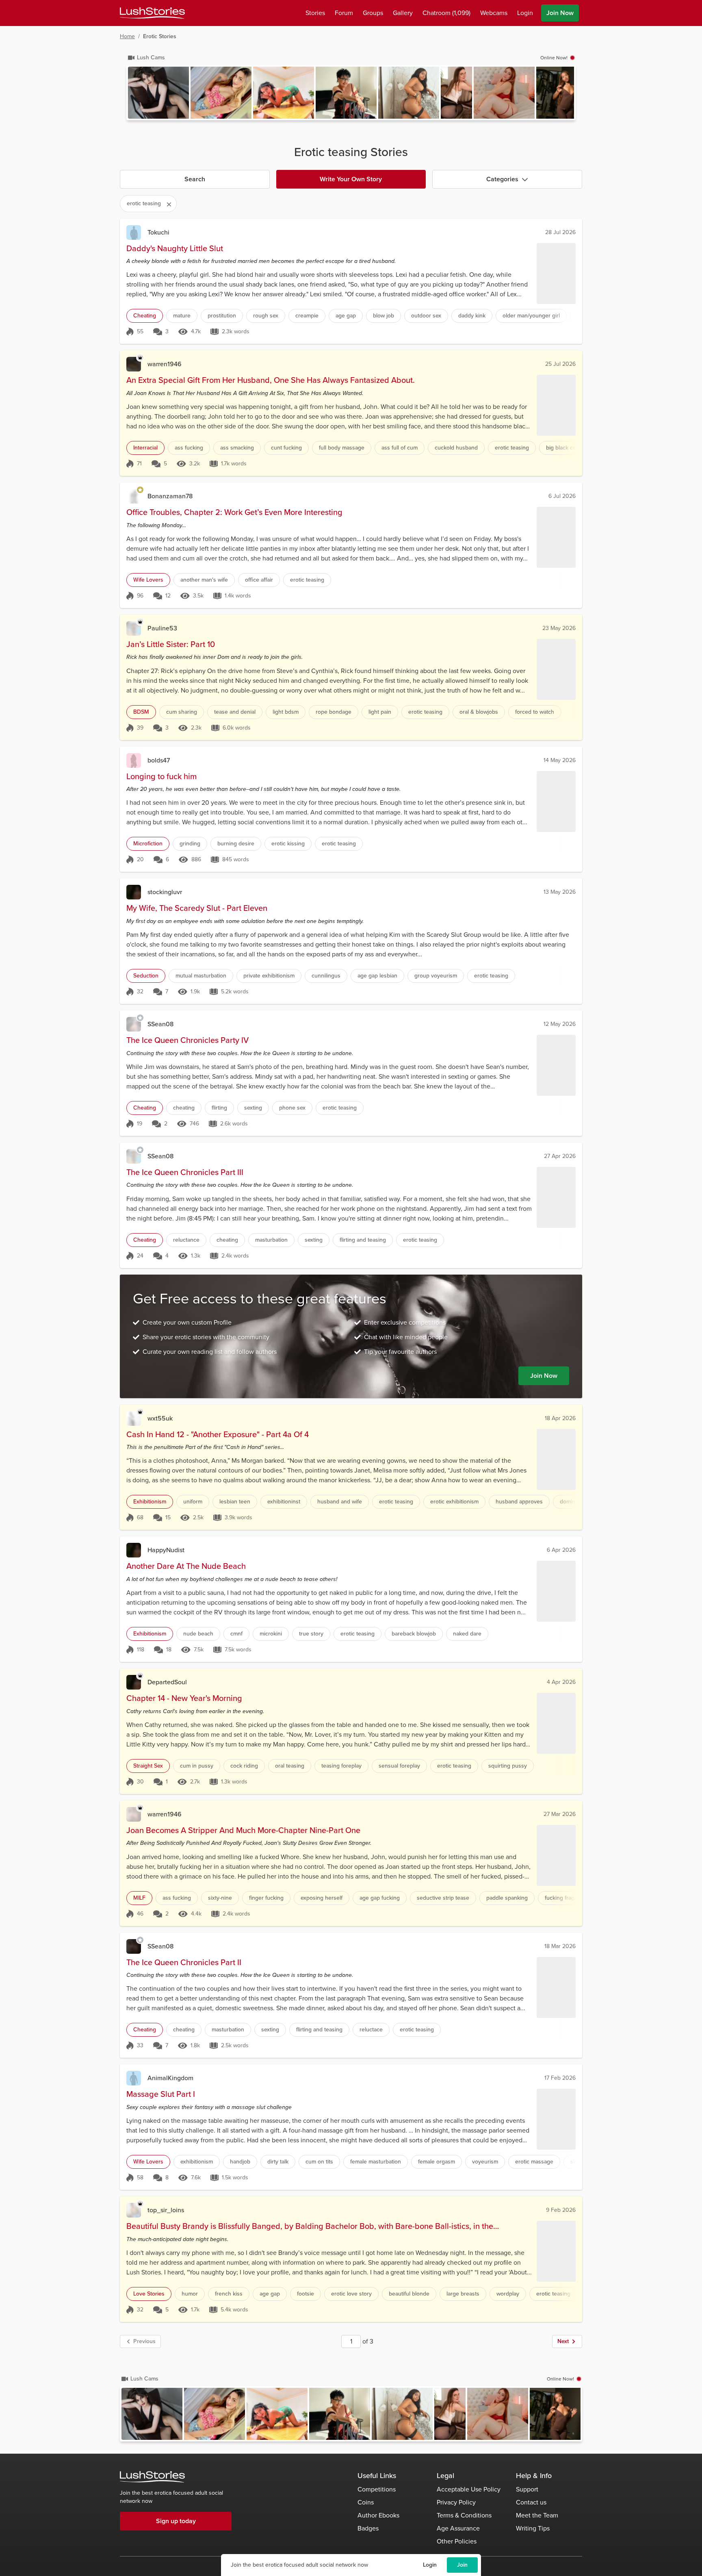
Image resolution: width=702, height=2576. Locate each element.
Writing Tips (533, 2528)
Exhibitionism (150, 1502)
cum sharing (182, 712)
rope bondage (334, 712)
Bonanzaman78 (170, 496)
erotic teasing (512, 448)
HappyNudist (166, 1550)
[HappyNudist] (134, 1550)
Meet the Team (537, 2515)
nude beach (198, 1634)
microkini (271, 1634)
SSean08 (160, 1024)
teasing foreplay (341, 1766)
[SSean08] (134, 1024)
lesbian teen (235, 1502)
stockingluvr (165, 892)
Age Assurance (458, 2528)
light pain (380, 712)
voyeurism (485, 2162)
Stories (315, 13)
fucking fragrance (567, 1898)
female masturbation (376, 2162)
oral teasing (290, 1766)
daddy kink (472, 316)
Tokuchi (158, 232)
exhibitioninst (284, 1502)
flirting (219, 1108)
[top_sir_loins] (134, 2210)
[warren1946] (134, 364)
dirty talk (278, 2162)
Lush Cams (151, 58)
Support (527, 2489)
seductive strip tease (443, 1898)
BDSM (141, 712)
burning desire (236, 844)
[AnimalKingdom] (134, 2078)
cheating (184, 1108)
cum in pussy (197, 1766)
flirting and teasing (363, 1240)
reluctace (371, 2030)
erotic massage (534, 2162)
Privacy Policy (456, 2502)
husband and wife (340, 1502)
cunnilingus (326, 976)
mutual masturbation (201, 976)
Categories (502, 179)
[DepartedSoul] (134, 1682)
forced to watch (535, 712)
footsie (305, 2294)
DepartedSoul (167, 1682)
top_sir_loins (166, 2210)
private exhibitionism (269, 976)
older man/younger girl (531, 316)
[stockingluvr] (134, 892)
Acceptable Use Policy (469, 2489)
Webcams (494, 13)
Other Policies (457, 2541)
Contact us (531, 2502)
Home (127, 36)
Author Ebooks (378, 2515)
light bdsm (286, 712)
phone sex (292, 1108)
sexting (253, 1108)
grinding (190, 844)
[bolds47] (134, 760)
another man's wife (204, 580)
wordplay (508, 2294)
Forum (344, 13)
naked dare (467, 1634)
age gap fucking (380, 1898)
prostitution (222, 316)
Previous (144, 2341)
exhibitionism (197, 2162)
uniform (193, 1502)
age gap (346, 316)
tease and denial (235, 712)
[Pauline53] (134, 628)
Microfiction (148, 844)
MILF (139, 1898)
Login (430, 2565)
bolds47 (159, 760)
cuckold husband (456, 448)
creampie (307, 316)
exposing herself (322, 1898)
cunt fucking (286, 448)
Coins (366, 2502)
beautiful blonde (409, 2294)
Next (563, 2341)
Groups (373, 13)
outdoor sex (426, 316)
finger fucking (266, 1898)
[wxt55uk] (134, 1418)
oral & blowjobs (479, 712)
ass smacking (237, 448)
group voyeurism (436, 976)
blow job (383, 316)
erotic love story (351, 2294)
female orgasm (437, 2162)
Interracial (145, 448)
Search (195, 179)
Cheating (145, 316)
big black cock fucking (574, 448)
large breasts (463, 2294)
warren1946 (165, 364)
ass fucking (189, 448)
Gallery (403, 13)
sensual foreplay (399, 1766)
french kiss (229, 2294)
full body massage (342, 448)
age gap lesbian (377, 976)
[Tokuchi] (134, 232)
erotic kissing (288, 844)
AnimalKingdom (170, 2078)
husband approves (519, 1502)
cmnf (236, 1634)
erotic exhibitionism (454, 1502)
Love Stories (149, 2294)
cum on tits (319, 2162)
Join (462, 2565)
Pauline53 (162, 628)
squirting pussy (508, 1766)
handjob (240, 2162)
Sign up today (176, 2521)
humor (190, 2294)
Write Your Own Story (351, 179)
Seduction (146, 976)
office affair (259, 580)
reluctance (186, 1240)
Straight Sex (148, 1766)
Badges (368, 2528)
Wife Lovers (148, 580)
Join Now (560, 13)
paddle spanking (507, 1898)
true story (311, 1634)
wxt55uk (160, 1418)
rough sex (266, 316)
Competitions (377, 2489)
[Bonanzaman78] (134, 496)
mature (182, 316)
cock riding (244, 1766)
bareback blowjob (414, 1634)
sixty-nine (220, 1898)
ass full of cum (400, 448)
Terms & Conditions (464, 2515)
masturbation (271, 1240)
